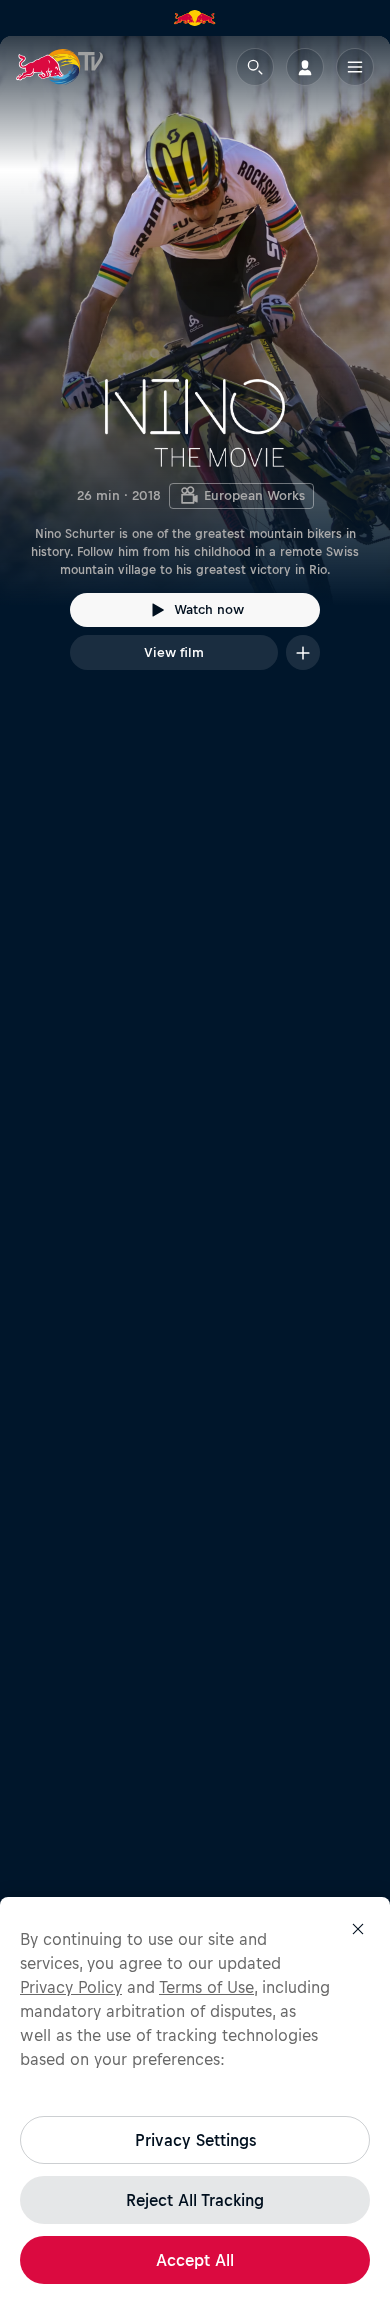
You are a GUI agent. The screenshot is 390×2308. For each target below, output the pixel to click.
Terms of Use (206, 1987)
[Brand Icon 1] (195, 18)
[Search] (255, 67)
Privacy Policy (71, 1987)
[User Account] (305, 67)
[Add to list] (303, 652)
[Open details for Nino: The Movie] (195, 371)
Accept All (195, 2260)
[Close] (358, 1929)
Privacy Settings (195, 2140)
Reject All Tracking (195, 2200)
